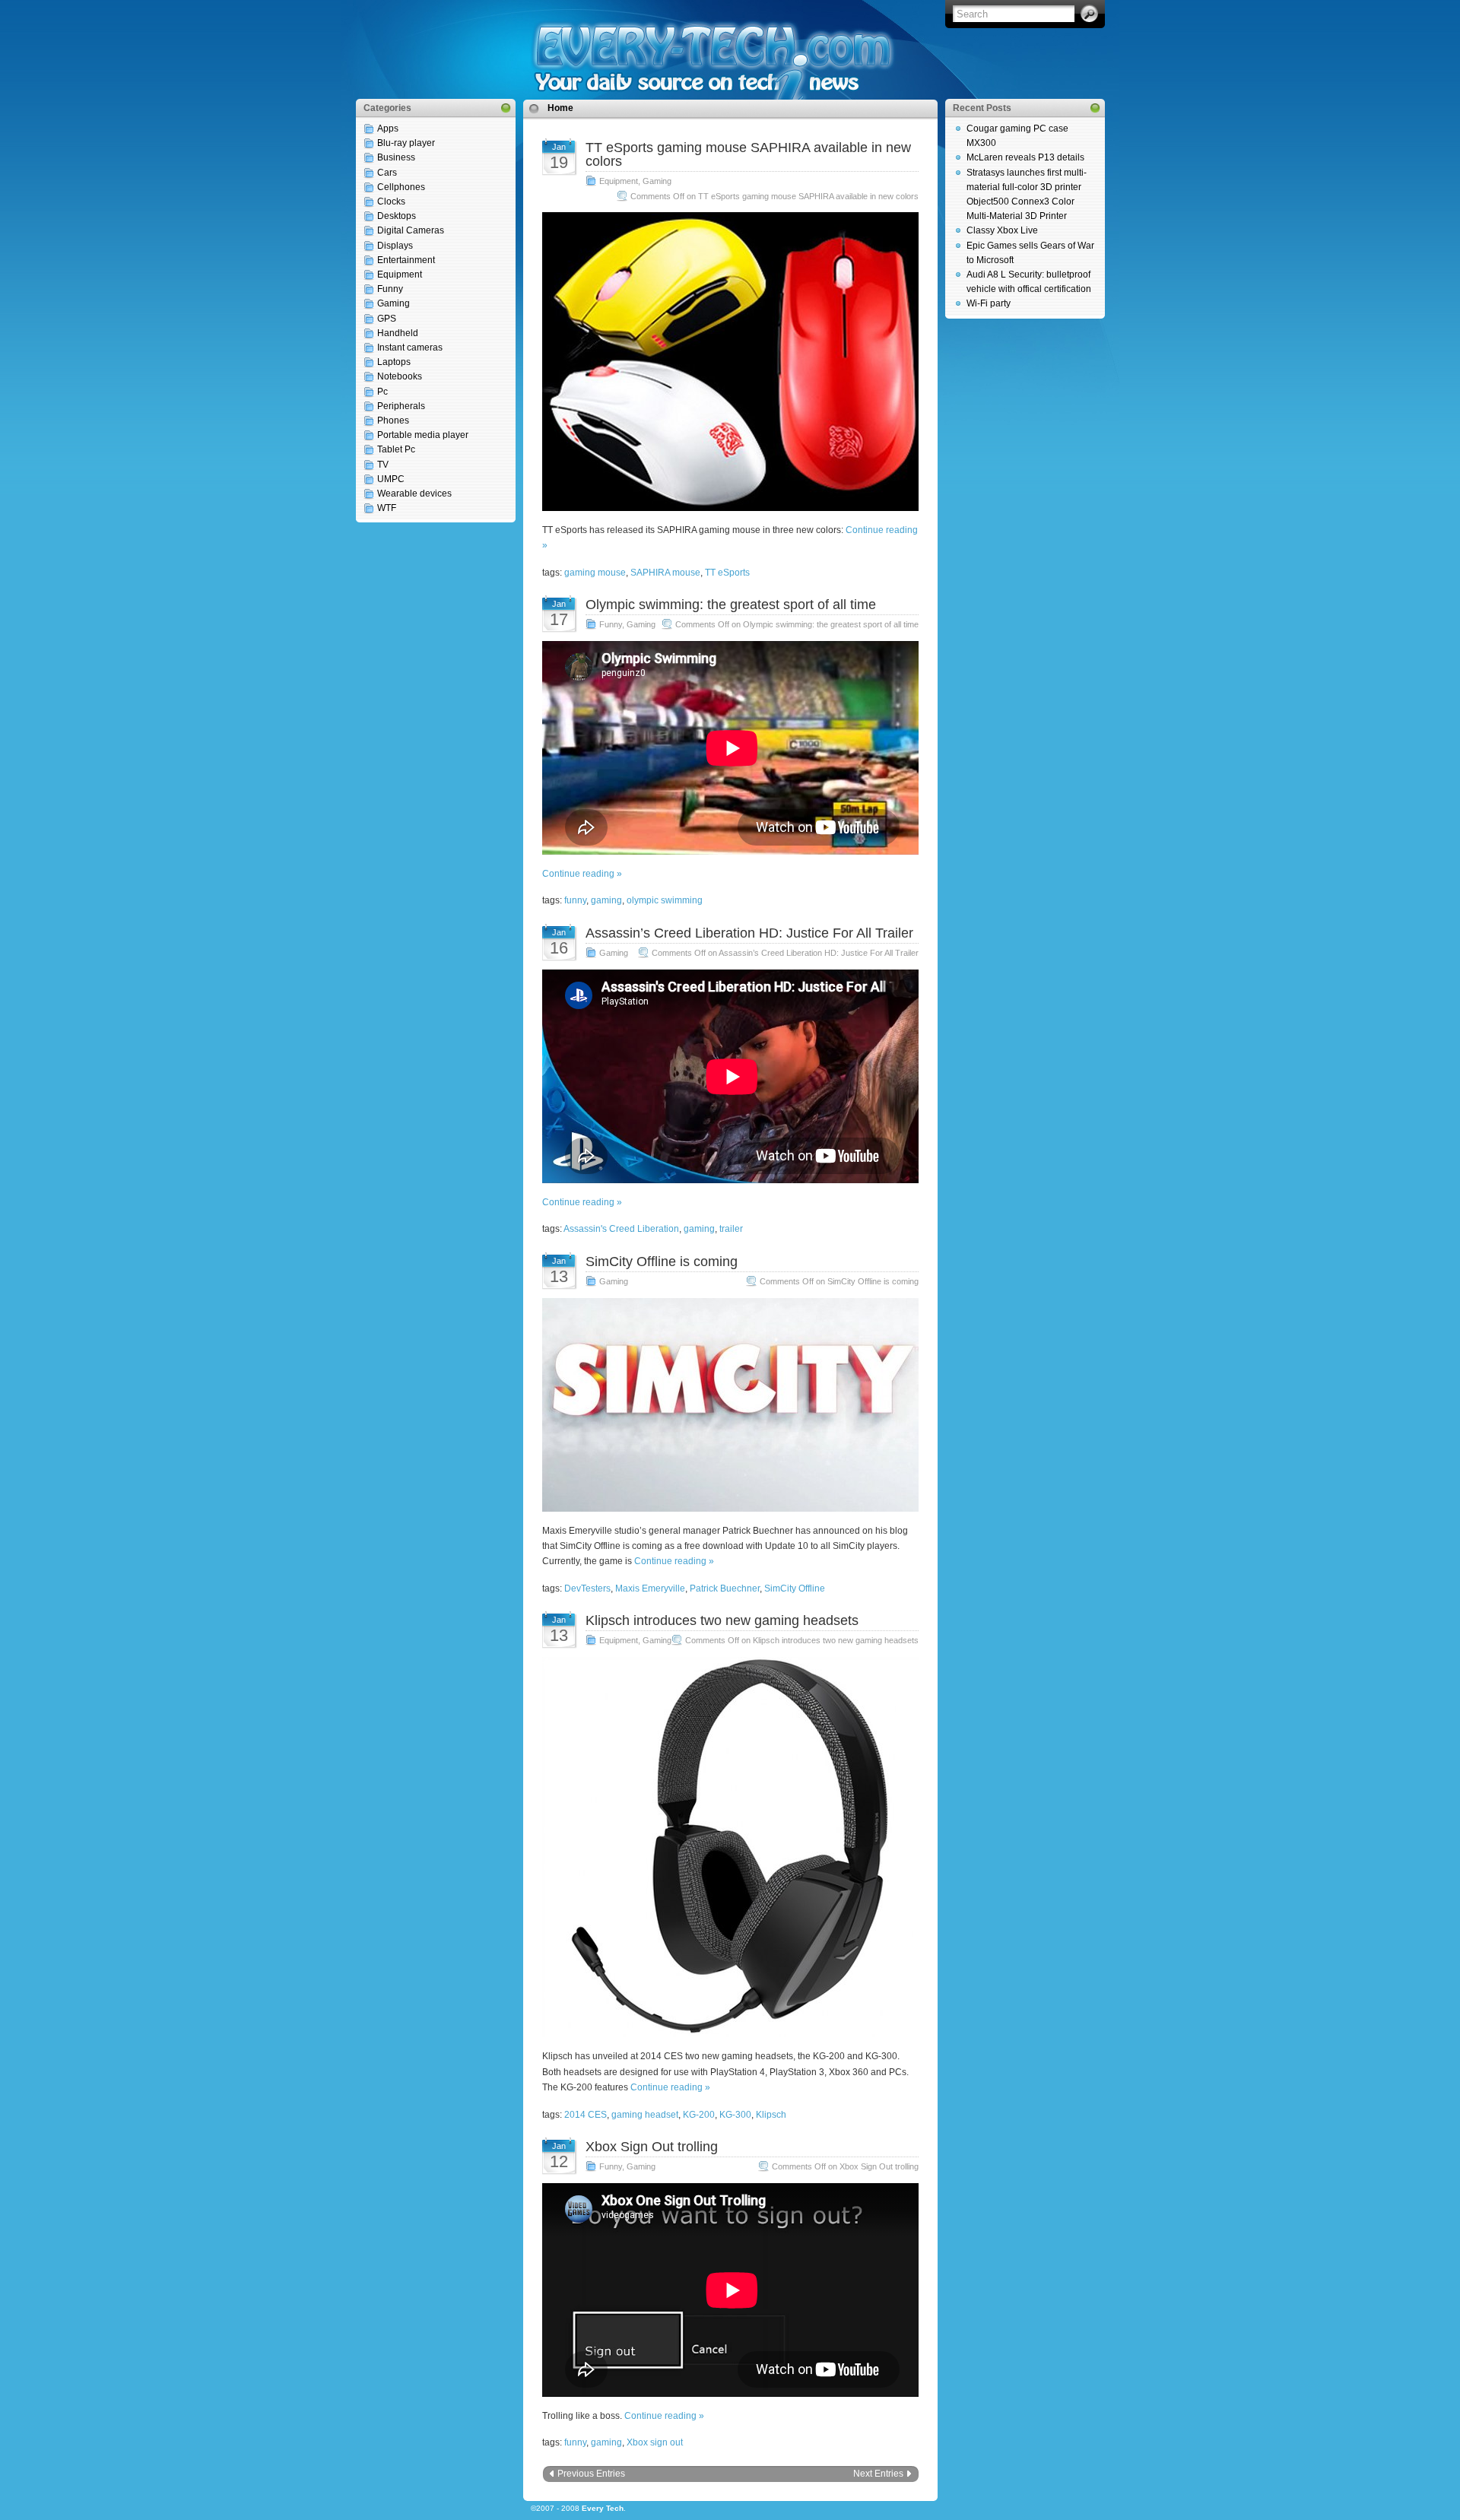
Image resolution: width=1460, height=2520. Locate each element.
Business (396, 157)
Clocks (391, 202)
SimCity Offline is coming (662, 1262)
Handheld (398, 333)
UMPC (391, 479)
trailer (731, 1229)
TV (383, 465)
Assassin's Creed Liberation (621, 1229)
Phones (393, 421)
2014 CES (586, 2115)
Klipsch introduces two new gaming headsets (722, 1620)
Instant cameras (410, 348)
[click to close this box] (506, 108)
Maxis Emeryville (650, 1588)
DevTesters (587, 1588)
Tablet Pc (396, 449)
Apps (388, 129)
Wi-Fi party (989, 303)
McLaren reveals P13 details (1025, 157)
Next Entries (878, 2474)
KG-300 (735, 2115)
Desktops (397, 216)
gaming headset (645, 2115)
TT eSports (727, 573)
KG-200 (699, 2115)
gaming (606, 900)
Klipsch (771, 2115)
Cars (387, 173)
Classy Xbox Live (1002, 230)
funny (575, 900)
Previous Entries (591, 2474)
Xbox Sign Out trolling (652, 2147)
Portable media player (423, 435)
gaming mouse (595, 573)
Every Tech (603, 2508)
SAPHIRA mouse (665, 573)
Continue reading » (582, 874)
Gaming (394, 303)
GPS (387, 319)
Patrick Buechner (725, 1588)
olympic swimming (665, 900)
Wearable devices (414, 494)
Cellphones (401, 187)
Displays (395, 246)
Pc (382, 392)
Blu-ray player (406, 143)
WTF (387, 508)
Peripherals (401, 406)
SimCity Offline (795, 1588)
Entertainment (406, 260)
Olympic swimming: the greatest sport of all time (731, 605)
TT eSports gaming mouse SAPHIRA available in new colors (748, 154)
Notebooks (400, 376)
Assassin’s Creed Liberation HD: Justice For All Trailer (749, 933)
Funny (390, 289)
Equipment (400, 275)
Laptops (394, 362)
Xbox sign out (655, 2442)
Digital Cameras (411, 230)
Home (560, 108)
